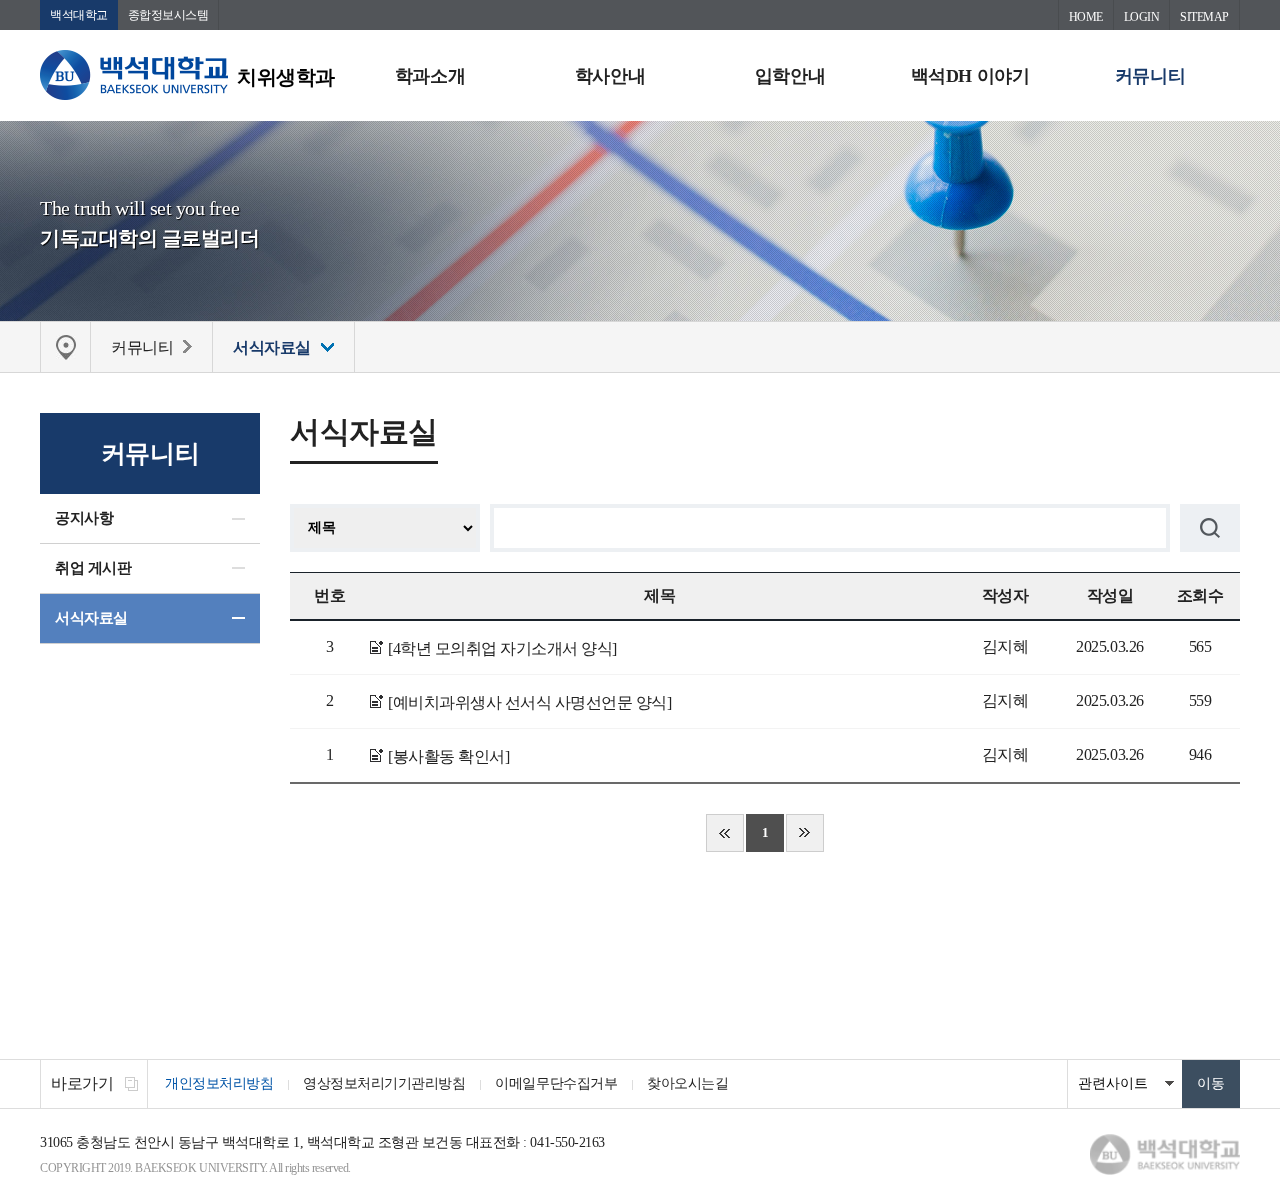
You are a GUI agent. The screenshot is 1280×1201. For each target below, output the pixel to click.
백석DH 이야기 (970, 76)
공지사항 (84, 518)
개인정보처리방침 (219, 1083)
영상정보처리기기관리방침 (384, 1083)
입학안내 (790, 76)
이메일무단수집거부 (556, 1083)
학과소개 (430, 76)
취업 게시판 (93, 568)
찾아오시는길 (687, 1083)
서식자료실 (91, 618)
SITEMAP (1204, 17)
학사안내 (610, 76)
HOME (1086, 17)
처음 (725, 833)
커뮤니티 (1150, 76)
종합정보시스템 (168, 15)
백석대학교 (79, 15)
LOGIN (1142, 17)
